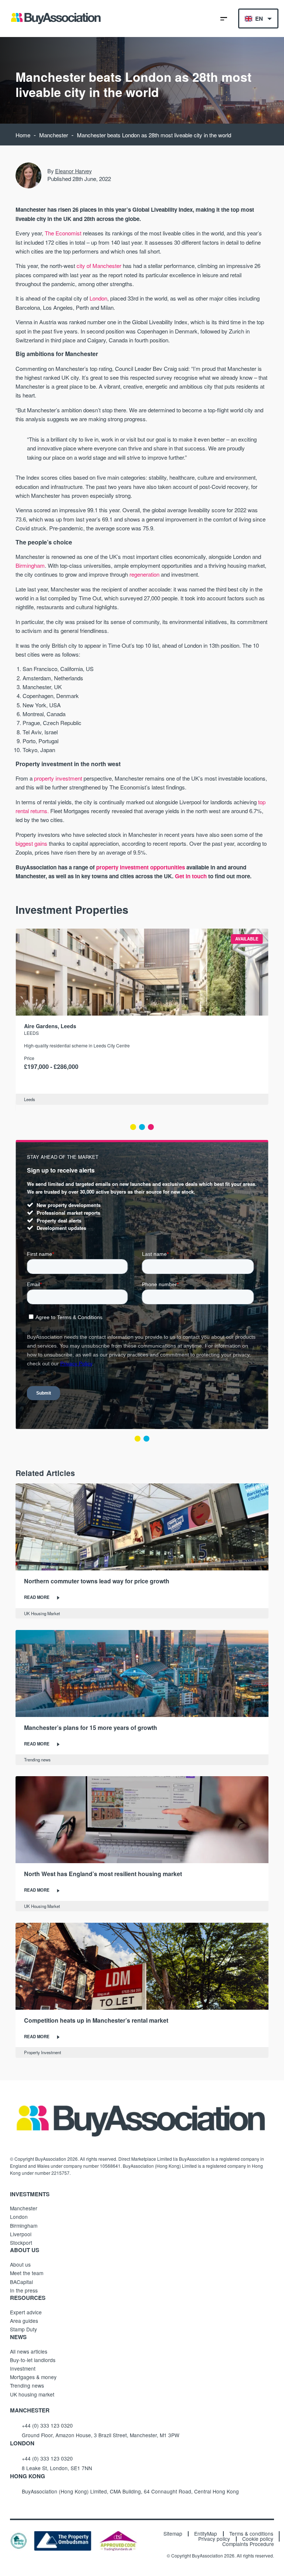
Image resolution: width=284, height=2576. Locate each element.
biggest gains (31, 843)
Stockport (21, 2243)
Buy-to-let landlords (33, 2360)
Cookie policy (258, 2539)
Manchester (54, 135)
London (98, 298)
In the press (24, 2290)
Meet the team (27, 2273)
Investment (23, 2368)
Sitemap (173, 2534)
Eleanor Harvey (73, 171)
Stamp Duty (23, 2329)
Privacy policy (214, 2539)
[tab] (133, 1127)
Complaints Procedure (248, 2544)
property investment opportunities (141, 867)
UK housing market (32, 2394)
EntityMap (206, 2534)
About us (20, 2264)
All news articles (29, 2351)
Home (23, 135)
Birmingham (30, 565)
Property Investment (43, 2052)
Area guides (24, 2321)
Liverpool (21, 2234)
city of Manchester (99, 266)
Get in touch (191, 876)
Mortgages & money (33, 2377)
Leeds (31, 1033)
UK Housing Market (42, 1613)
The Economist (63, 233)
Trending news (37, 1760)
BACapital (21, 2282)
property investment (58, 778)
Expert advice (26, 2312)
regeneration (144, 574)
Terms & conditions (251, 2534)
